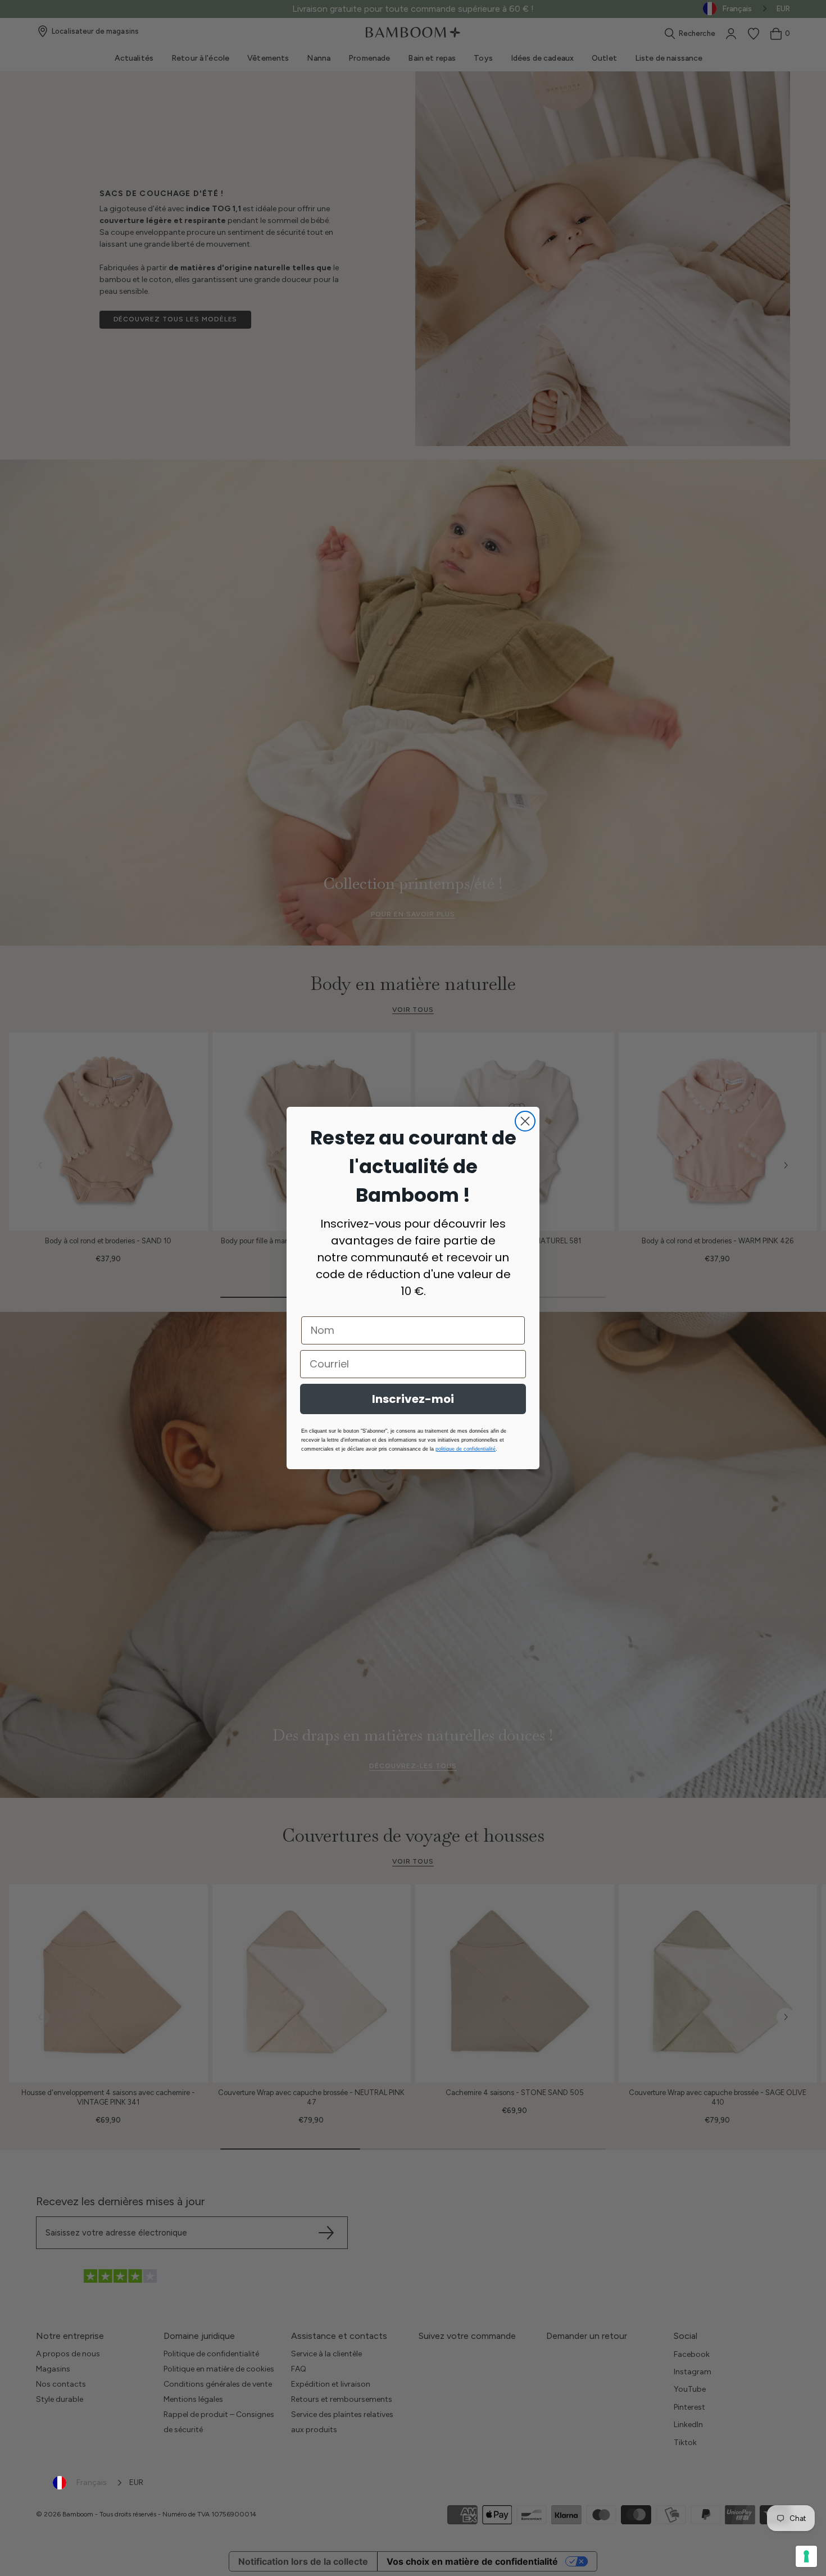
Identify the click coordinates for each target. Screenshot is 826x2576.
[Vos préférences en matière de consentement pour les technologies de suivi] (806, 2556)
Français (92, 2482)
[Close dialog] (525, 1121)
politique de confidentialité (466, 1449)
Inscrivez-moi (413, 1399)
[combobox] (88, 2483)
